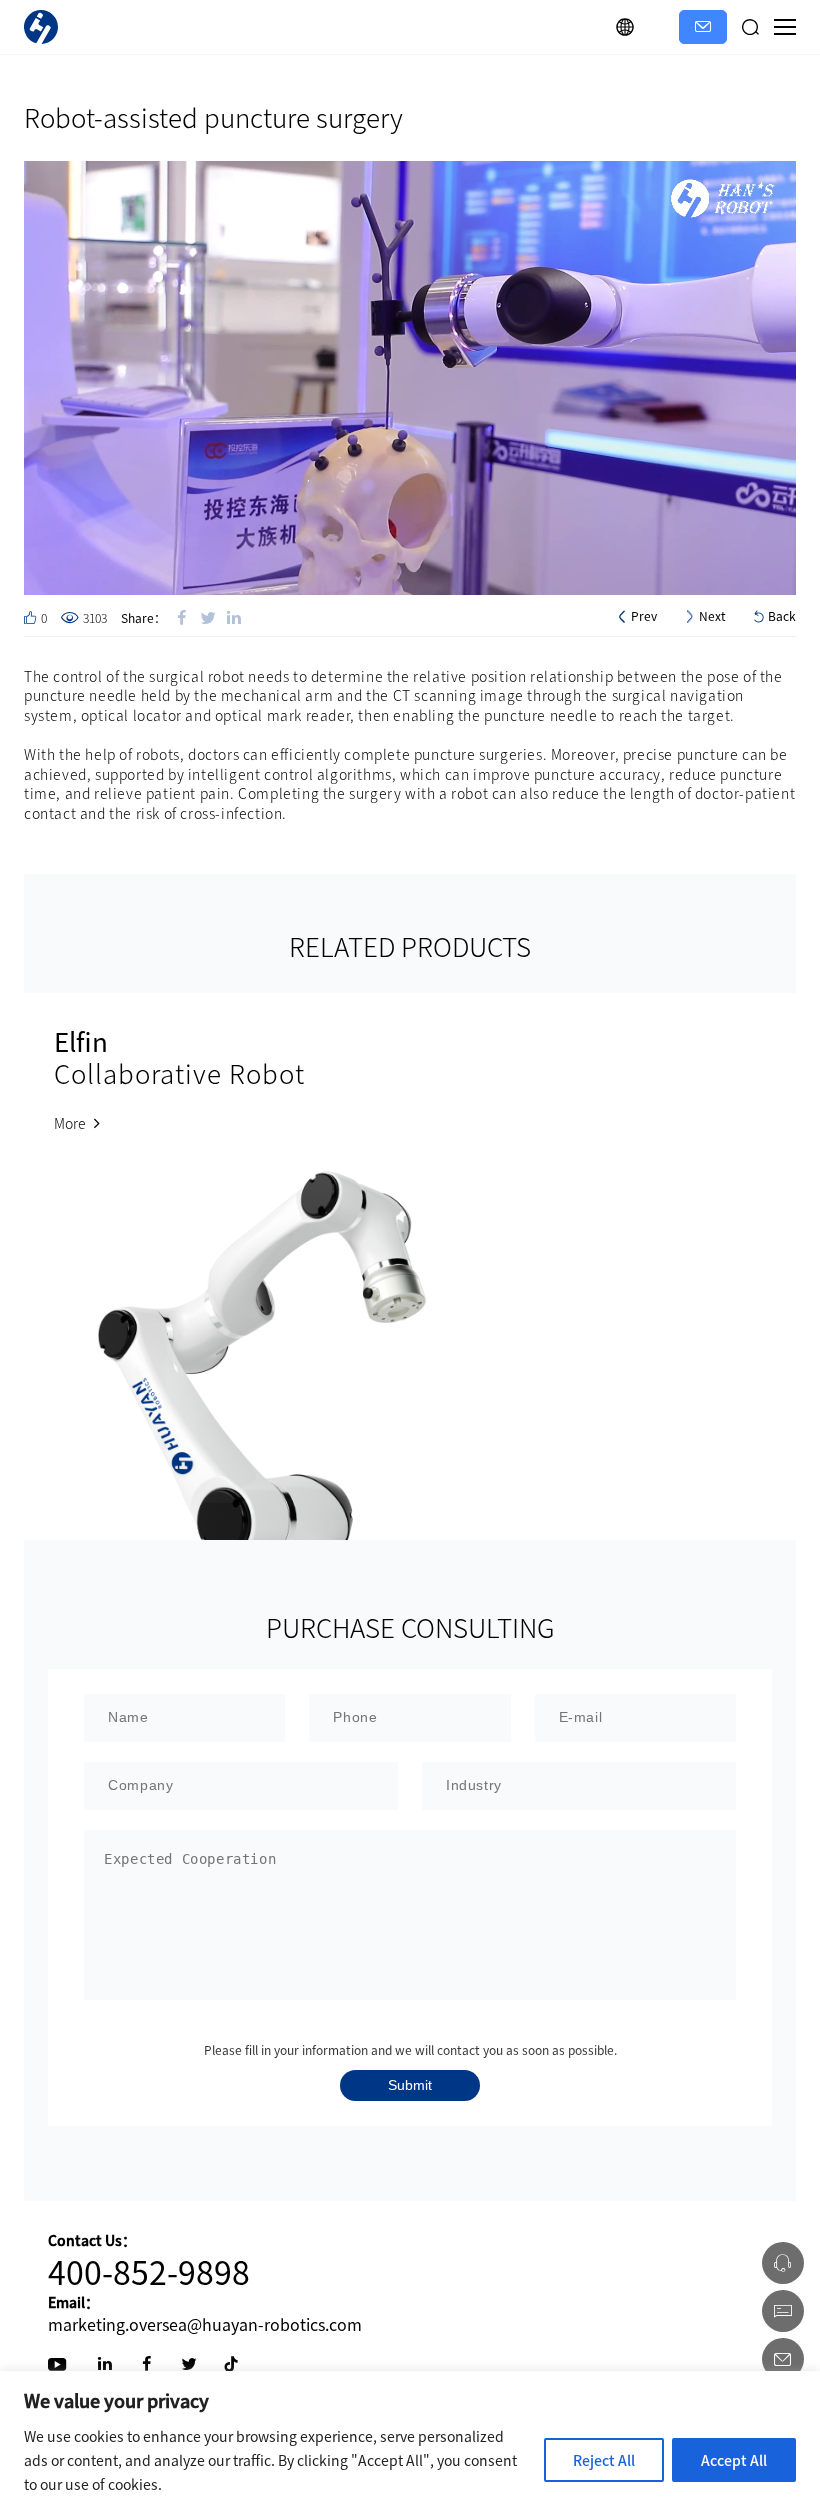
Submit (410, 2085)
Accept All (734, 2460)
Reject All (604, 2460)
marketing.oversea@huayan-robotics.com (205, 2324)
